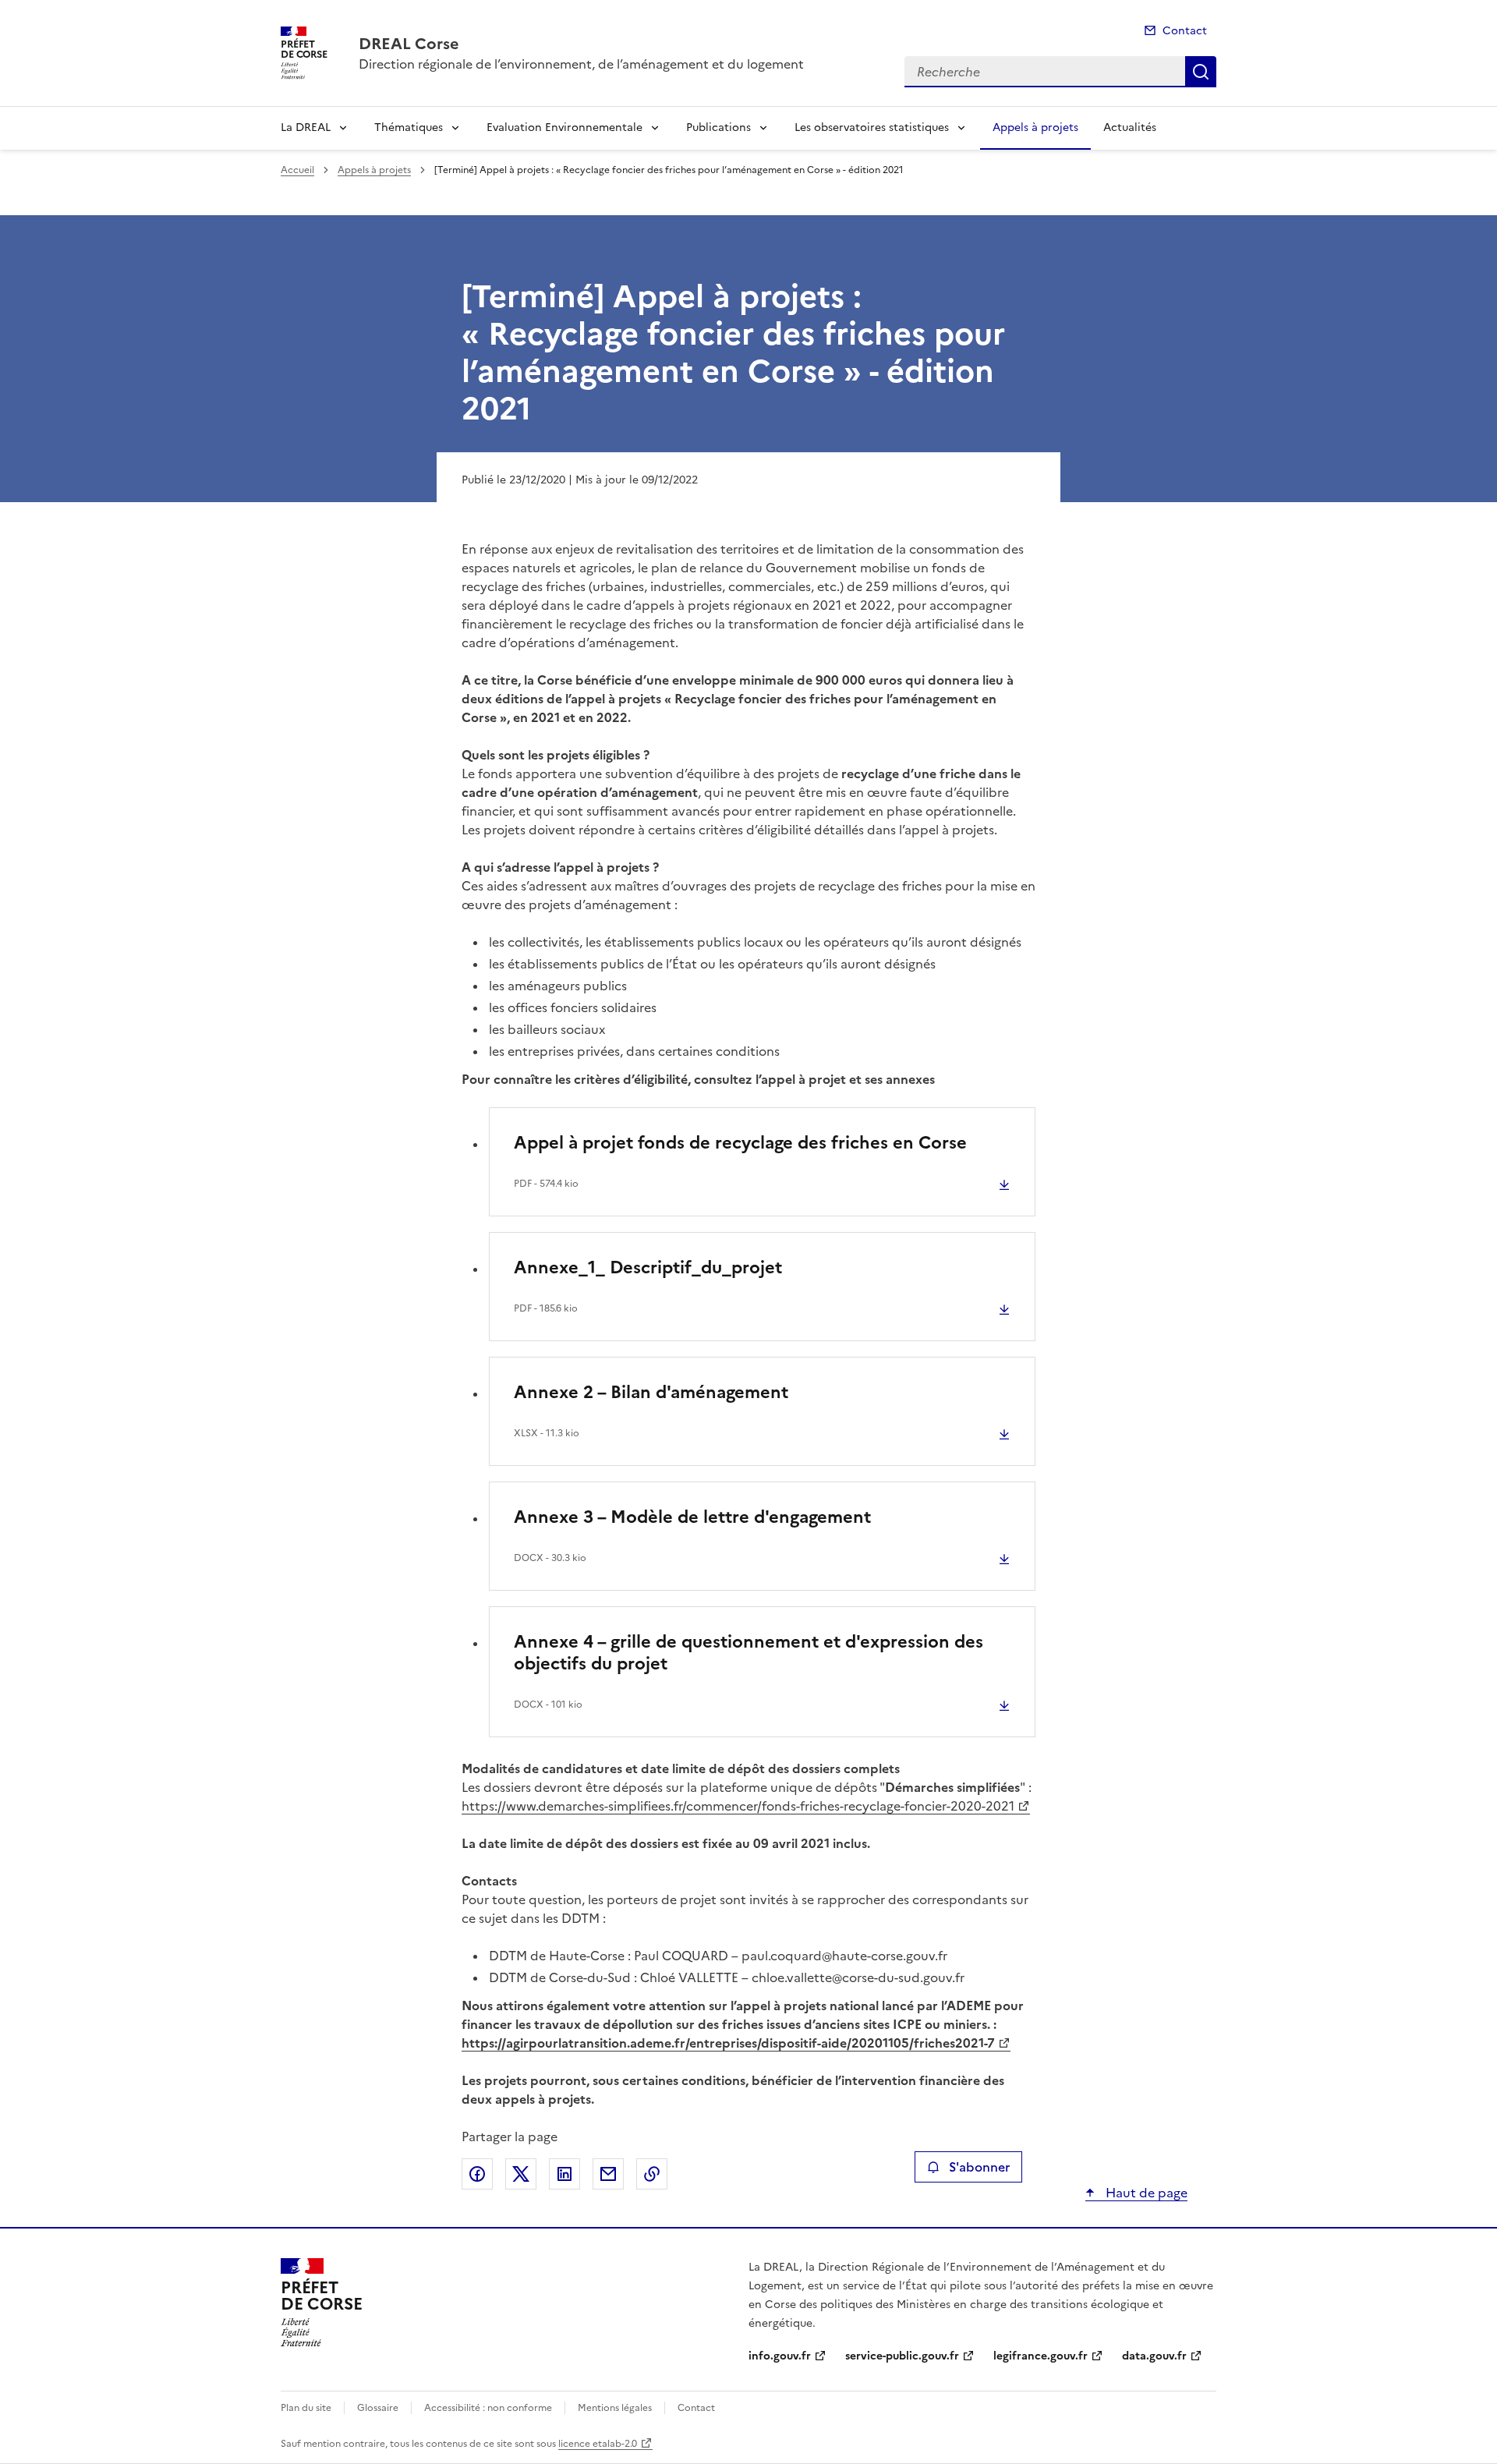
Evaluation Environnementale (564, 127)
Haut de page (1145, 2193)
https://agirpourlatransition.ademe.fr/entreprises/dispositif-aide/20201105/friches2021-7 (728, 2043)
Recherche (1201, 72)
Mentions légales (615, 2408)
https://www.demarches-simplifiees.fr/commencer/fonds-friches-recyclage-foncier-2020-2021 (738, 1806)
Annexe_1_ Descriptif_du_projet (648, 1267)
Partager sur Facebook (477, 2174)
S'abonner (979, 2167)
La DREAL (306, 127)
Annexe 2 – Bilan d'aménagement (651, 1392)
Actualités (1130, 127)
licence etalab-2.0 (598, 2444)
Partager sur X (521, 2174)
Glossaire (378, 2408)
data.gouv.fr (1154, 2356)
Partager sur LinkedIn (564, 2174)
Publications (718, 127)
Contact (1185, 31)
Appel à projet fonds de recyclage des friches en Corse (740, 1143)
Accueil (297, 170)
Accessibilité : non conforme (488, 2408)
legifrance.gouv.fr (1040, 2356)
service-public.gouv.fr (902, 2356)
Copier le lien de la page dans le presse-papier (652, 2174)
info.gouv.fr (780, 2356)
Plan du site (306, 2408)
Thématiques (409, 127)
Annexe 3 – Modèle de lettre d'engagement (692, 1517)
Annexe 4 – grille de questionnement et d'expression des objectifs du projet (748, 1653)
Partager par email (608, 2174)
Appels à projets (1035, 127)
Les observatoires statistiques (872, 127)
